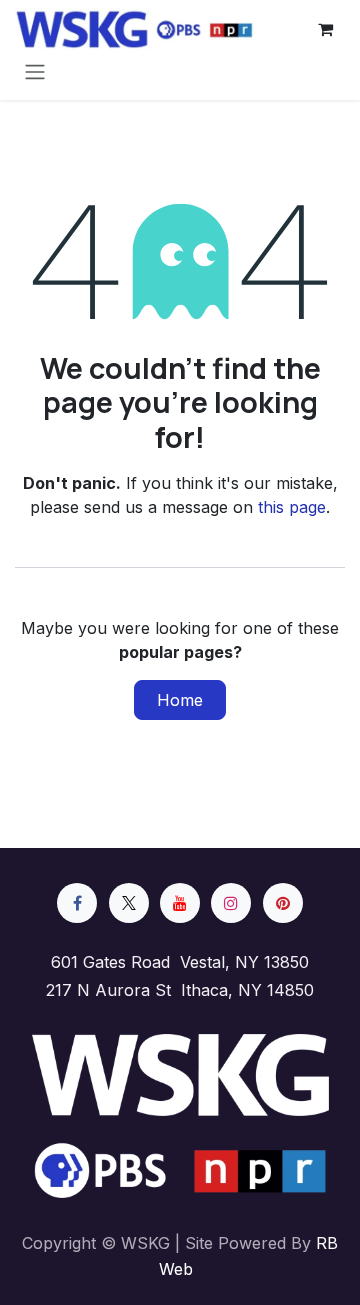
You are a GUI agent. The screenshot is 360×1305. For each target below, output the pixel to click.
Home (180, 700)
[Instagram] (231, 903)
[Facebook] (77, 903)
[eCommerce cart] (325, 29)
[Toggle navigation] (35, 71)
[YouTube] (180, 903)
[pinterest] (283, 903)
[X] (129, 903)
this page (292, 507)
